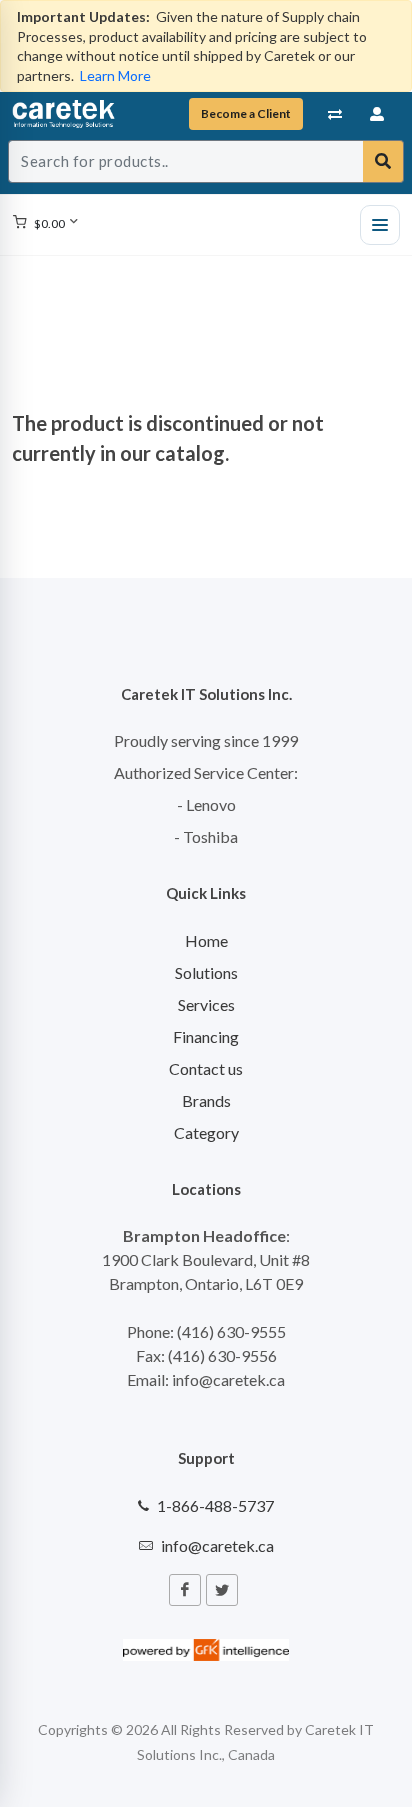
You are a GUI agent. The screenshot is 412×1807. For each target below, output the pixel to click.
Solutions (206, 972)
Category (206, 1132)
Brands (206, 1100)
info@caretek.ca (217, 1545)
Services (206, 1004)
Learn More (115, 75)
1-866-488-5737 (215, 1505)
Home (206, 940)
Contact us (206, 1068)
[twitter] (222, 1590)
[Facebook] (185, 1590)
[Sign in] (378, 114)
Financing (206, 1036)
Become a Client (246, 113)
